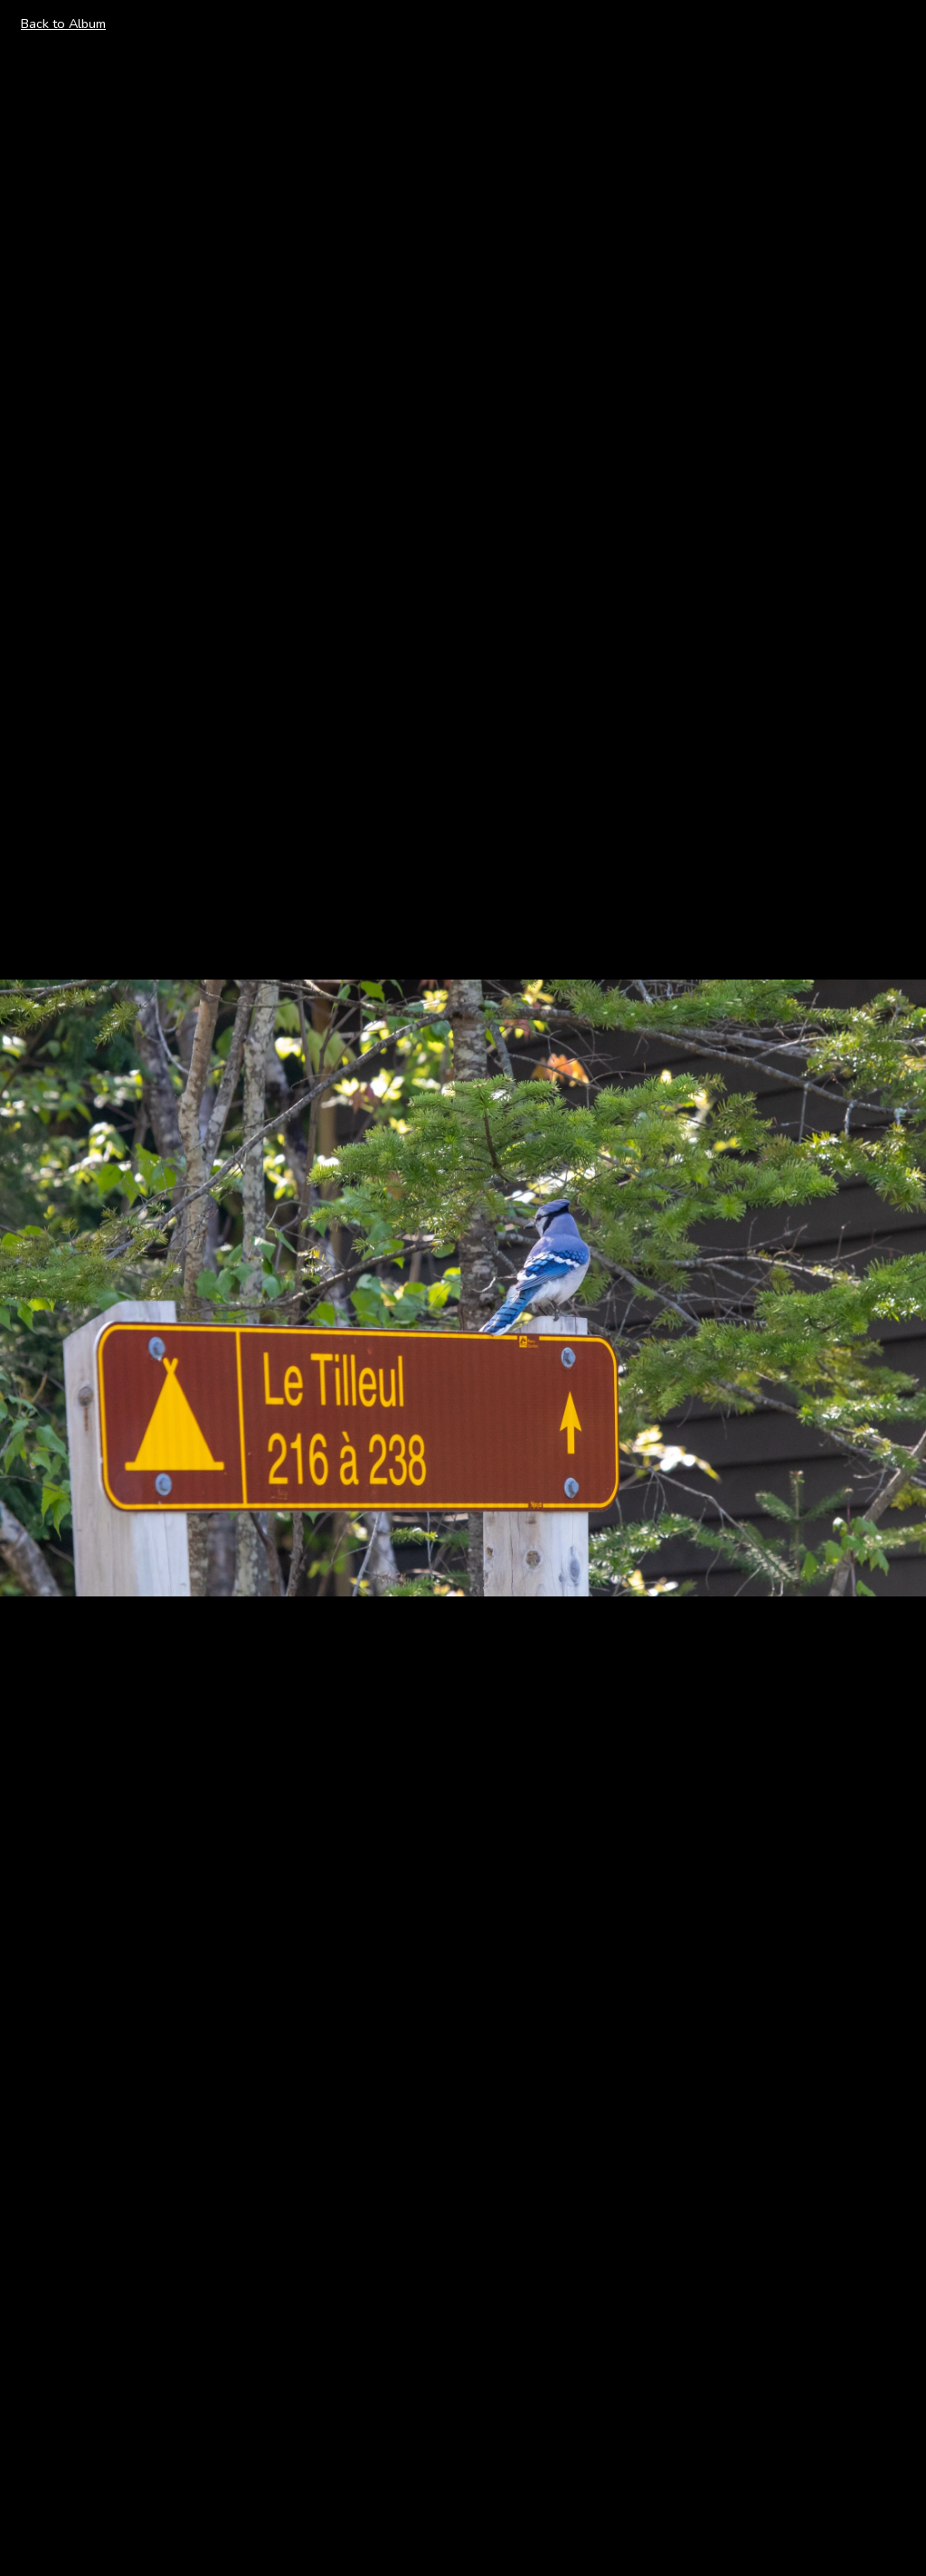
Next (891, 1287)
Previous (46, 1287)
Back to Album (63, 24)
